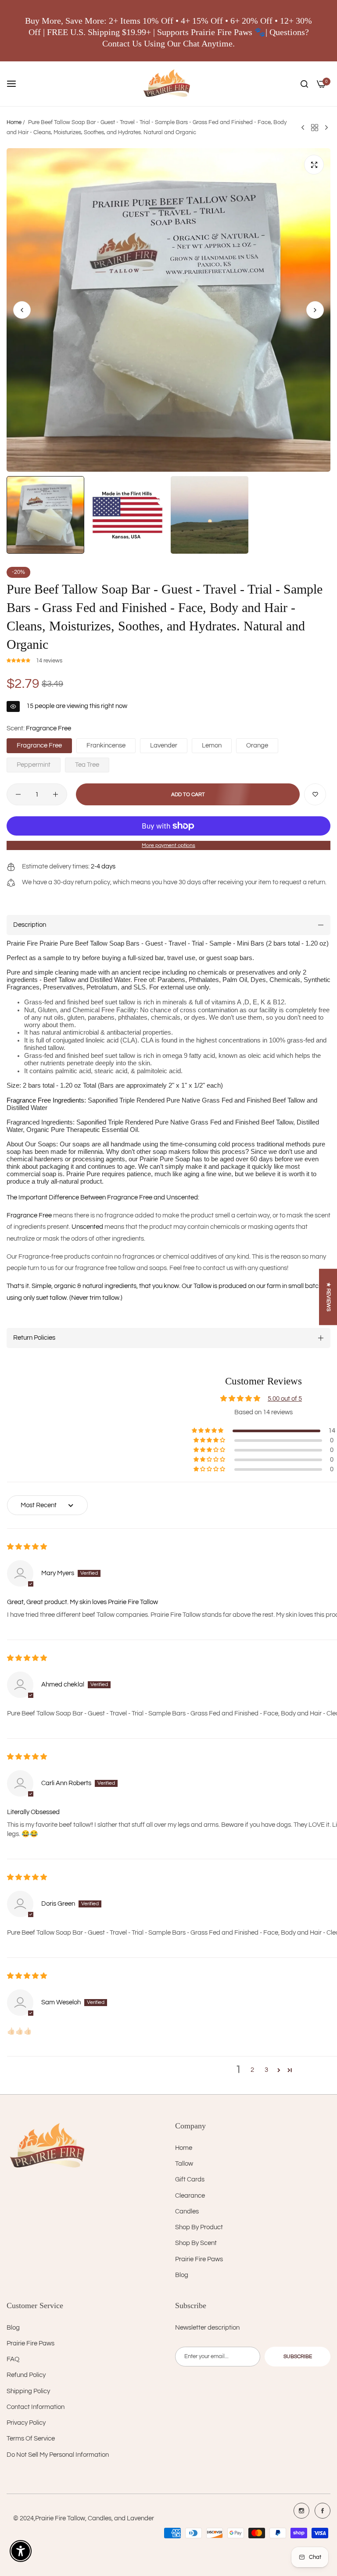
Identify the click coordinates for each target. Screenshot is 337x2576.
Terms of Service (31, 2439)
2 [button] (252, 2070)
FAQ (13, 2359)
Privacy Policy (26, 2423)
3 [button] (266, 2070)
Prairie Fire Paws (199, 2259)
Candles (187, 2211)
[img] (27, 1547)
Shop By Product (199, 2227)
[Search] (304, 84)
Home (14, 122)
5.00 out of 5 (285, 1399)
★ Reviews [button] (328, 1297)
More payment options (168, 845)
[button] (315, 310)
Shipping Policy (28, 2391)
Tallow (184, 2164)
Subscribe (298, 2357)
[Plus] (56, 794)
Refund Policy (26, 2375)
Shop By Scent (196, 2243)
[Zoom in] (314, 165)
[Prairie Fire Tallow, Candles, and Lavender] (169, 84)
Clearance (190, 2196)
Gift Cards (190, 2179)
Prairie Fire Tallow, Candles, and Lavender (95, 2518)
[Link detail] (301, 2511)
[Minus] (18, 794)
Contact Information (36, 2407)
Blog (182, 2275)
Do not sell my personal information (58, 2455)
